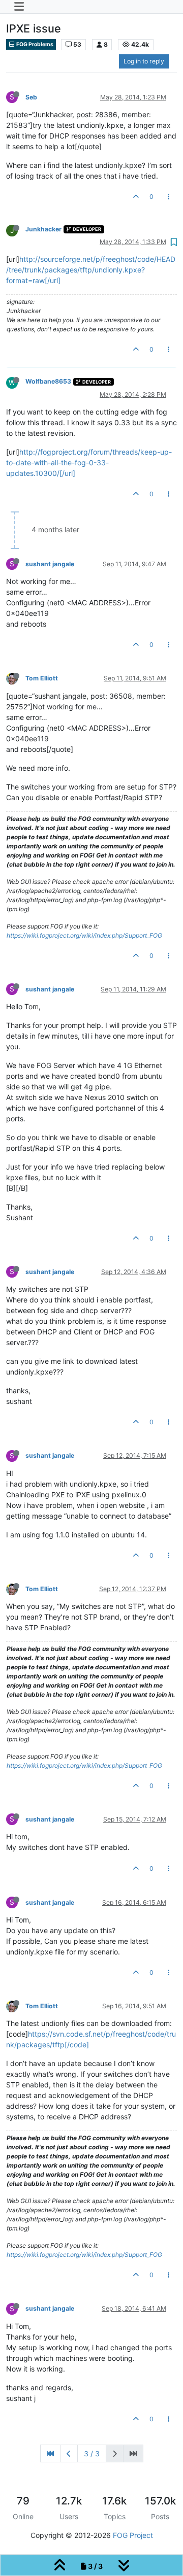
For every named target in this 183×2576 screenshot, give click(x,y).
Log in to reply (144, 61)
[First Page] (50, 2453)
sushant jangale (50, 564)
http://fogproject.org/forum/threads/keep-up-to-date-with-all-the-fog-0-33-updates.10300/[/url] (89, 462)
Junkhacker (43, 229)
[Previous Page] (69, 2453)
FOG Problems (34, 44)
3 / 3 (92, 2453)
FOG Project (133, 2535)
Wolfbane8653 (48, 381)
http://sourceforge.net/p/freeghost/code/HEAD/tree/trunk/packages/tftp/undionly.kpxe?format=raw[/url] (91, 270)
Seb (31, 97)
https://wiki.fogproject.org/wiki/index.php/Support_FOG (84, 935)
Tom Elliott (42, 678)
